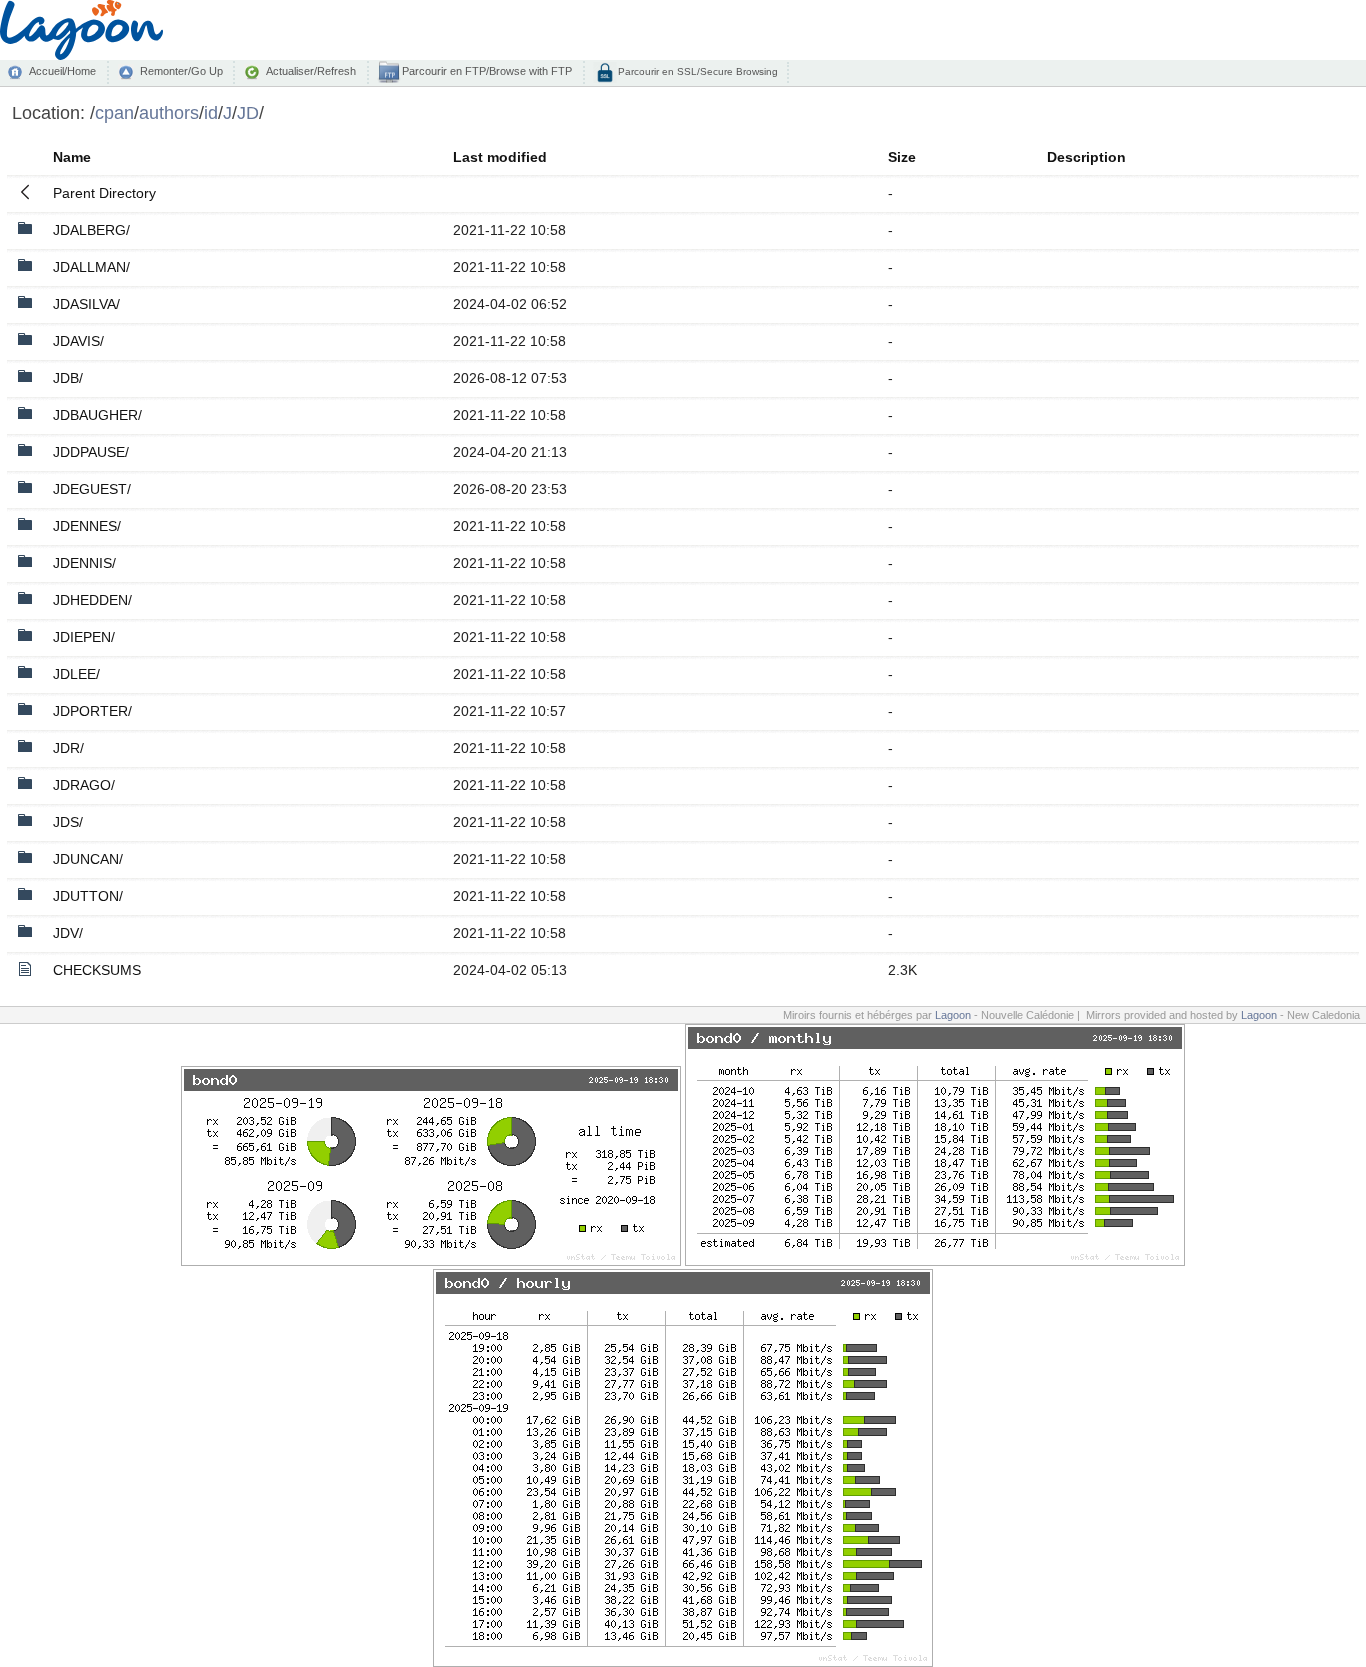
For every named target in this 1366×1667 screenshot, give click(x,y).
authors (169, 112)
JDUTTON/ (88, 896)
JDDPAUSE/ (91, 452)
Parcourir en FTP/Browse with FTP (485, 71)
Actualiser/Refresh (311, 71)
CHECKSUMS (97, 970)
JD (248, 112)
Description (1086, 157)
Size (902, 157)
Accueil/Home (62, 71)
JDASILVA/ (86, 304)
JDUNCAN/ (88, 859)
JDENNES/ (87, 526)
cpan (114, 112)
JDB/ (68, 378)
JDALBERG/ (91, 230)
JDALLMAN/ (91, 267)
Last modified (500, 157)
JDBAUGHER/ (97, 415)
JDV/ (68, 933)
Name (72, 157)
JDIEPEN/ (84, 637)
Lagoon (953, 1015)
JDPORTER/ (92, 711)
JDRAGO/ (84, 785)
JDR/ (68, 748)
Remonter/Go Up (181, 71)
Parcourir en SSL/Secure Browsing (696, 71)
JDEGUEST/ (92, 489)
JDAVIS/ (78, 341)
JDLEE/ (76, 674)
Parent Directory (104, 193)
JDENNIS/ (84, 563)
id (211, 112)
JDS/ (68, 822)
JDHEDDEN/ (92, 600)
